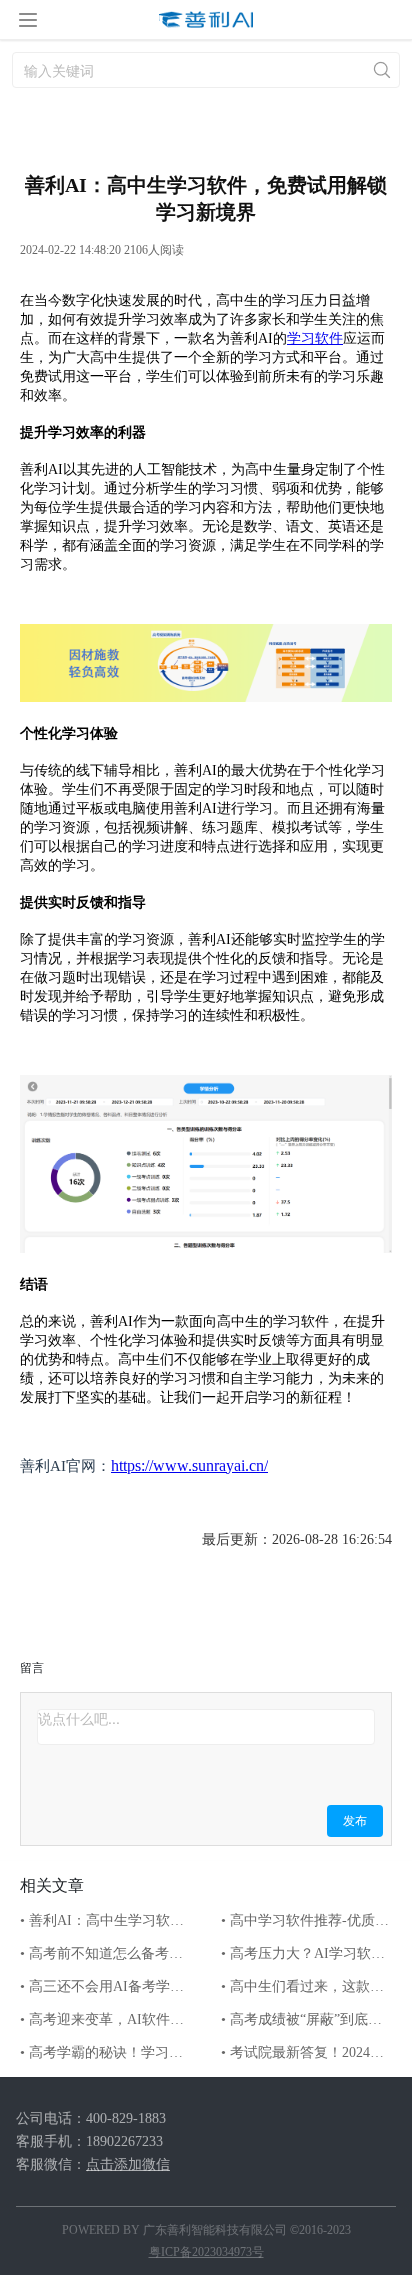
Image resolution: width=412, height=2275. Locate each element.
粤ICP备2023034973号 (206, 2252)
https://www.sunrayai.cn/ (189, 1465)
